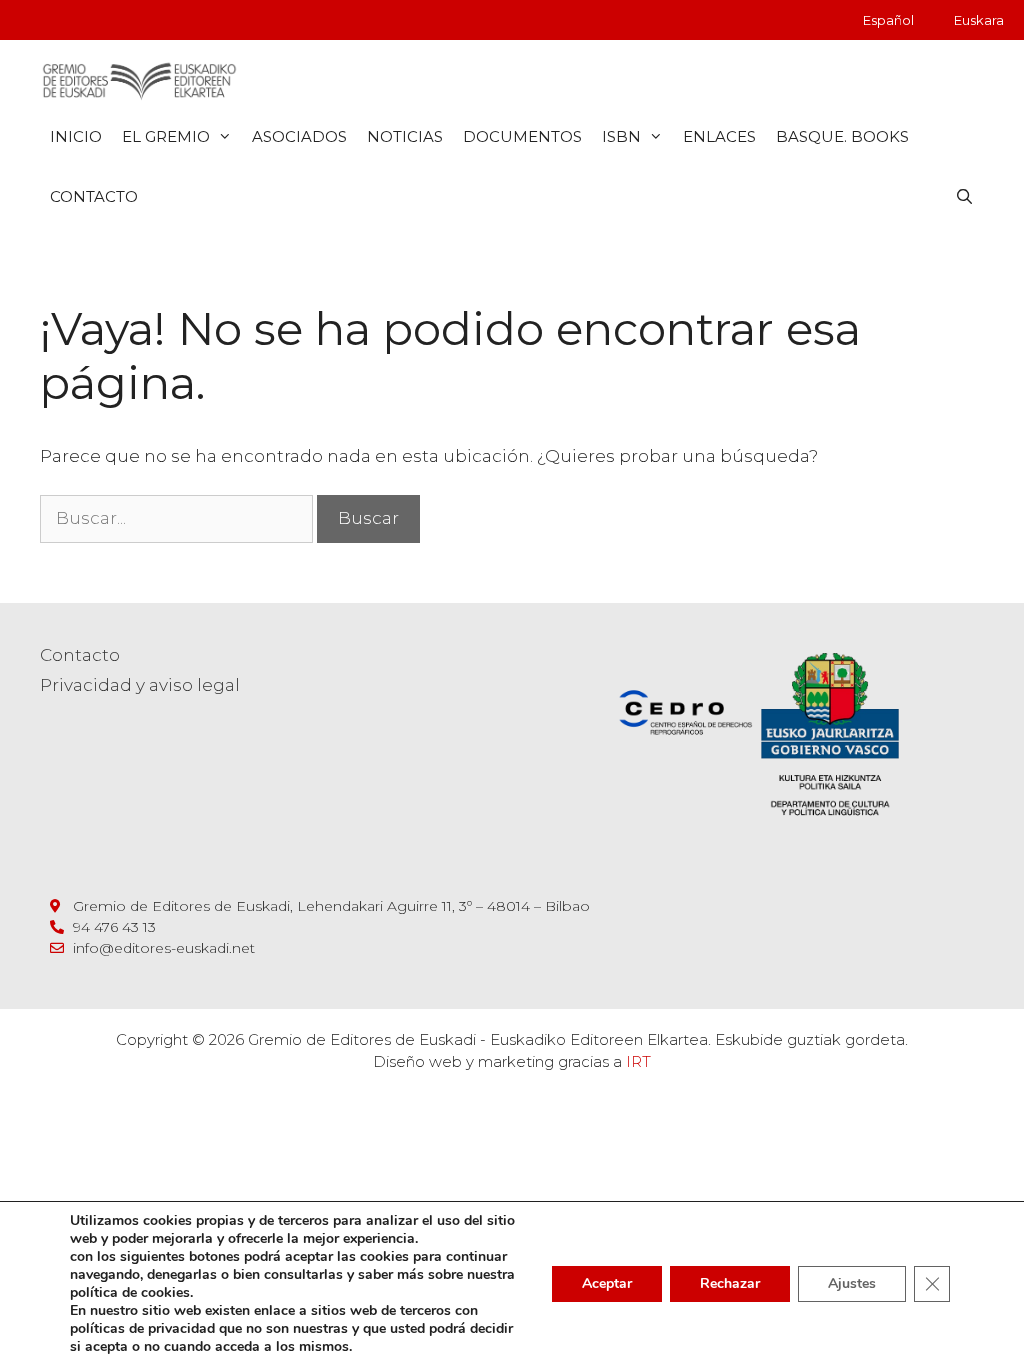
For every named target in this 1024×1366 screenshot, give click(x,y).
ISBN (621, 136)
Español (888, 20)
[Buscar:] (178, 518)
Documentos (522, 136)
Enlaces (719, 136)
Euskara (979, 20)
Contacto (94, 196)
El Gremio (166, 136)
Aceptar (607, 1283)
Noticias (405, 136)
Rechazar (730, 1283)
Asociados (299, 136)
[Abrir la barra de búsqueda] (964, 197)
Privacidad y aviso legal (140, 685)
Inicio (76, 136)
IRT (638, 1061)
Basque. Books (842, 136)
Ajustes (852, 1283)
